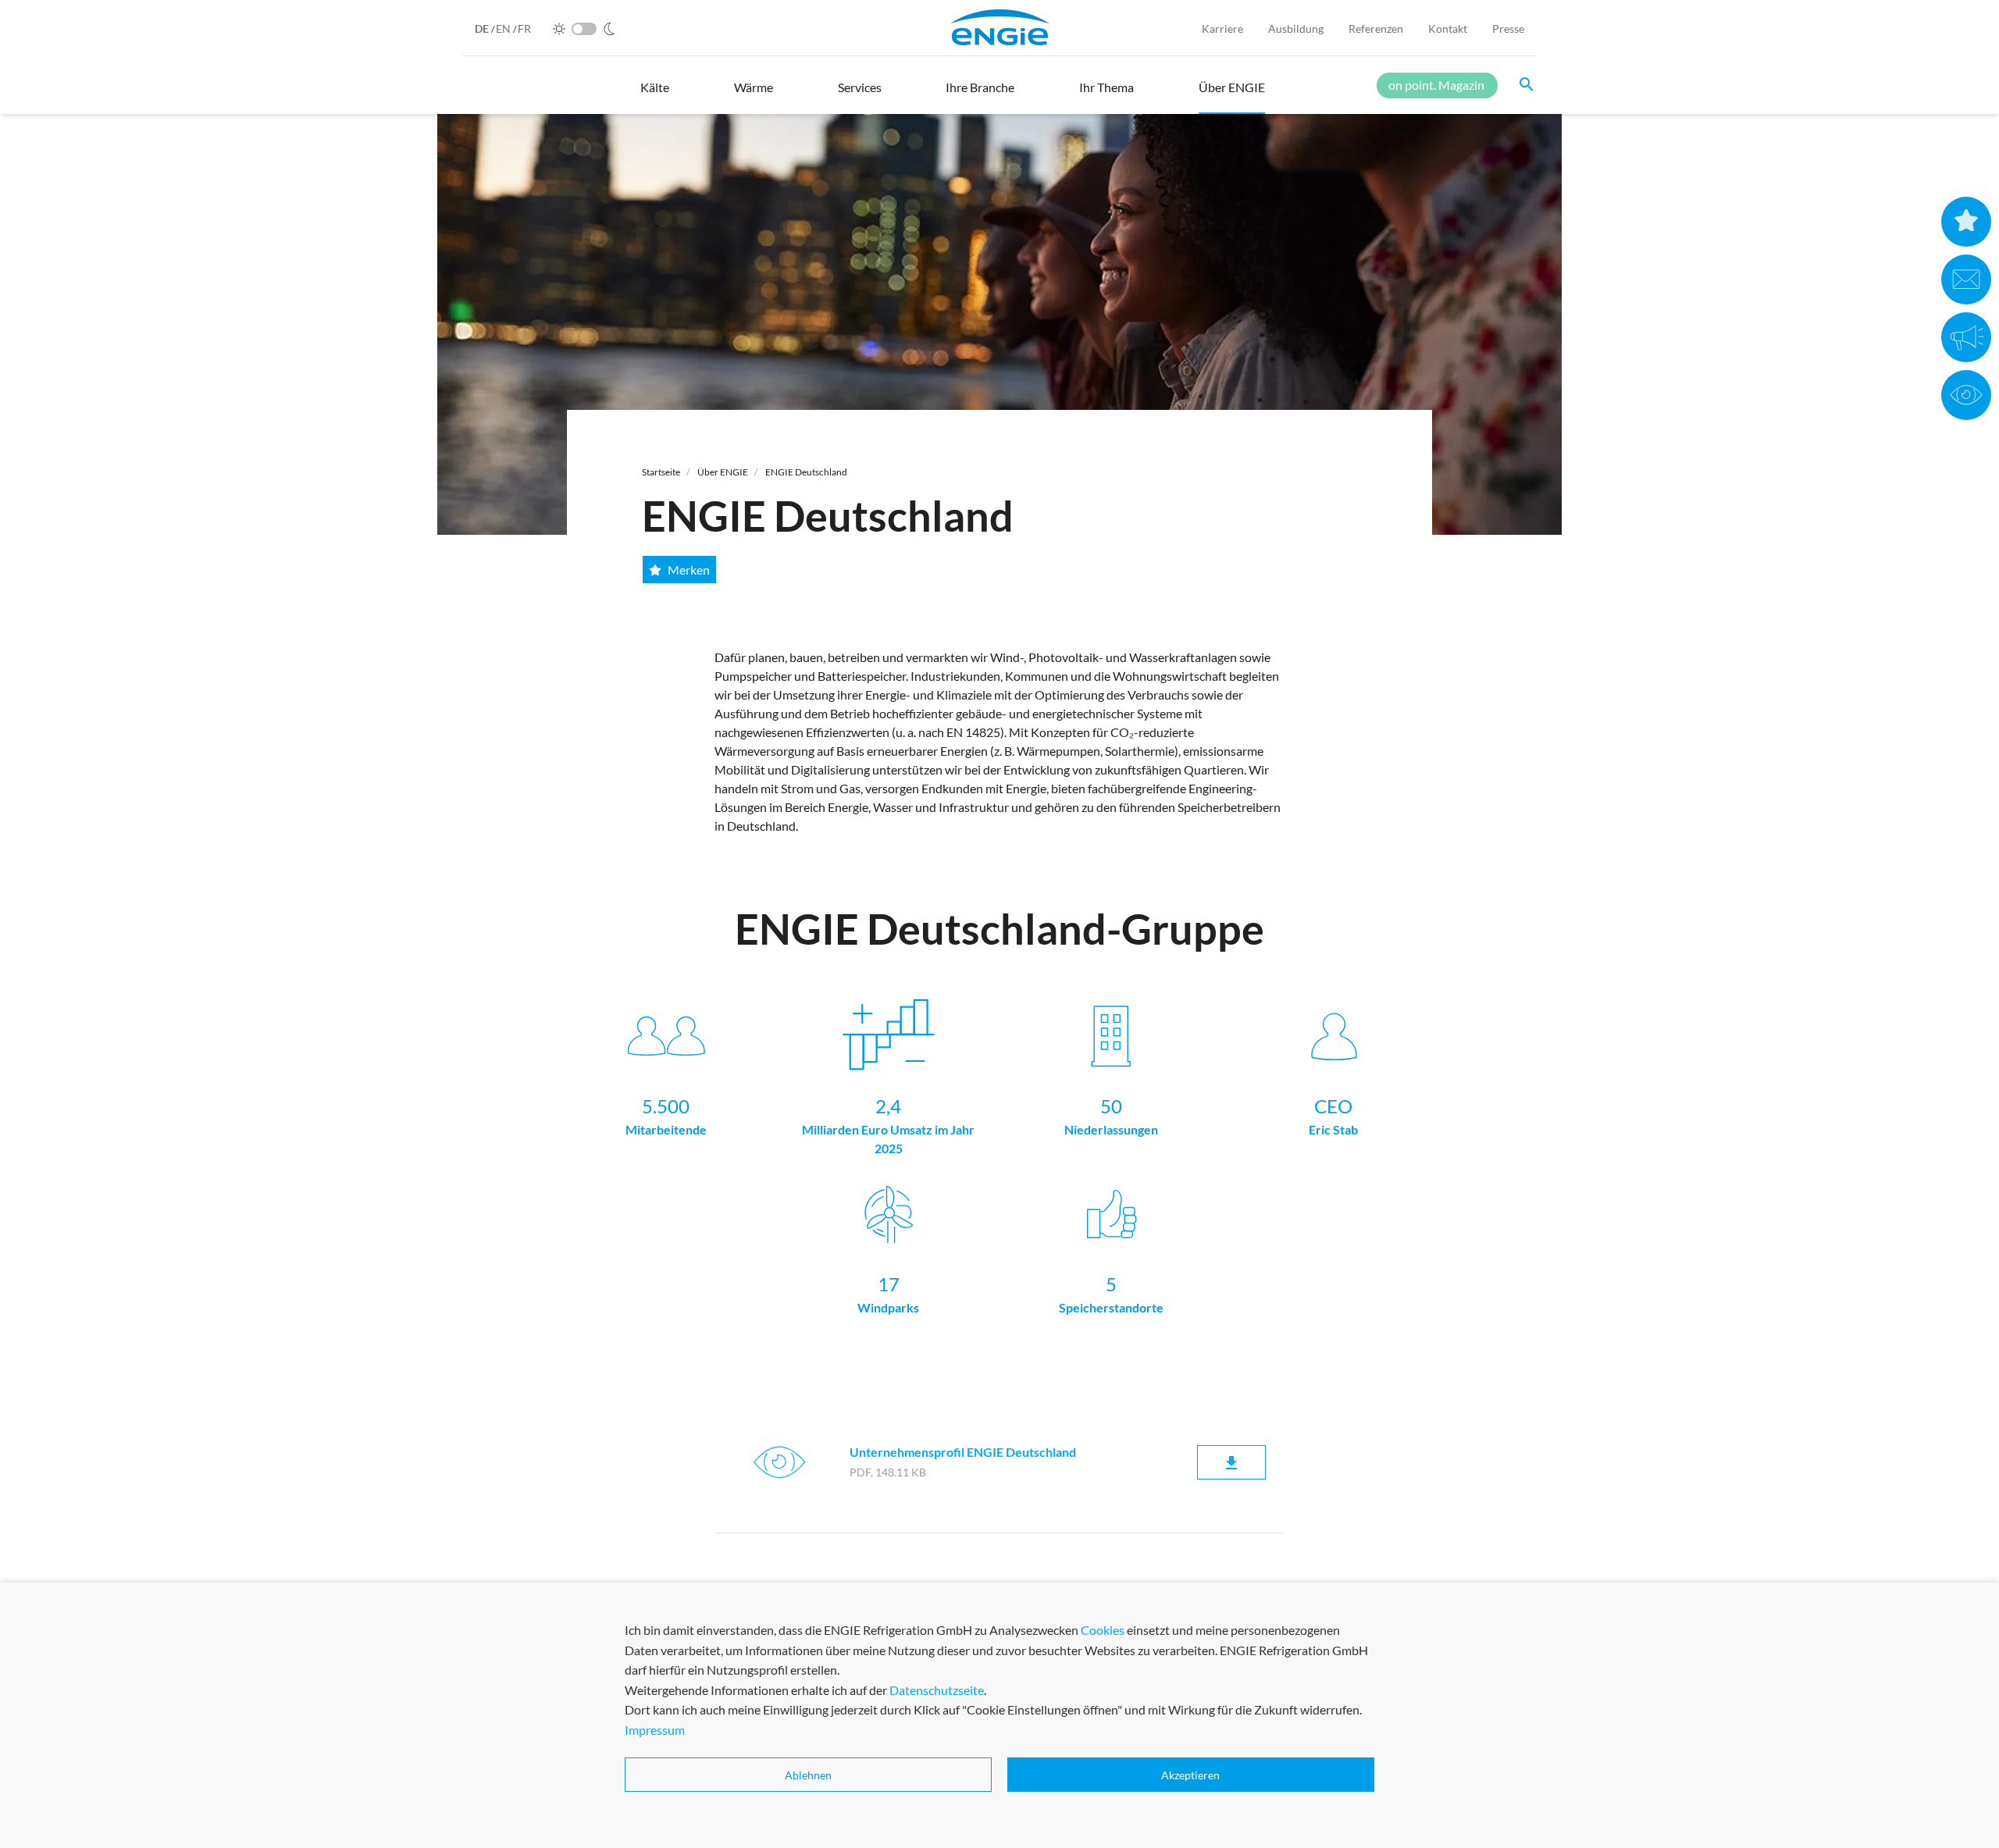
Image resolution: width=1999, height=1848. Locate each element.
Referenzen (1376, 28)
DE (483, 28)
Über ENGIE (723, 472)
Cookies (1103, 1630)
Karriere (1222, 28)
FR (524, 28)
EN (504, 28)
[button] (655, 94)
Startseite (661, 472)
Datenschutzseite (937, 1690)
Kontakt (1448, 28)
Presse (1508, 28)
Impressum (655, 1730)
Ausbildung (1296, 28)
